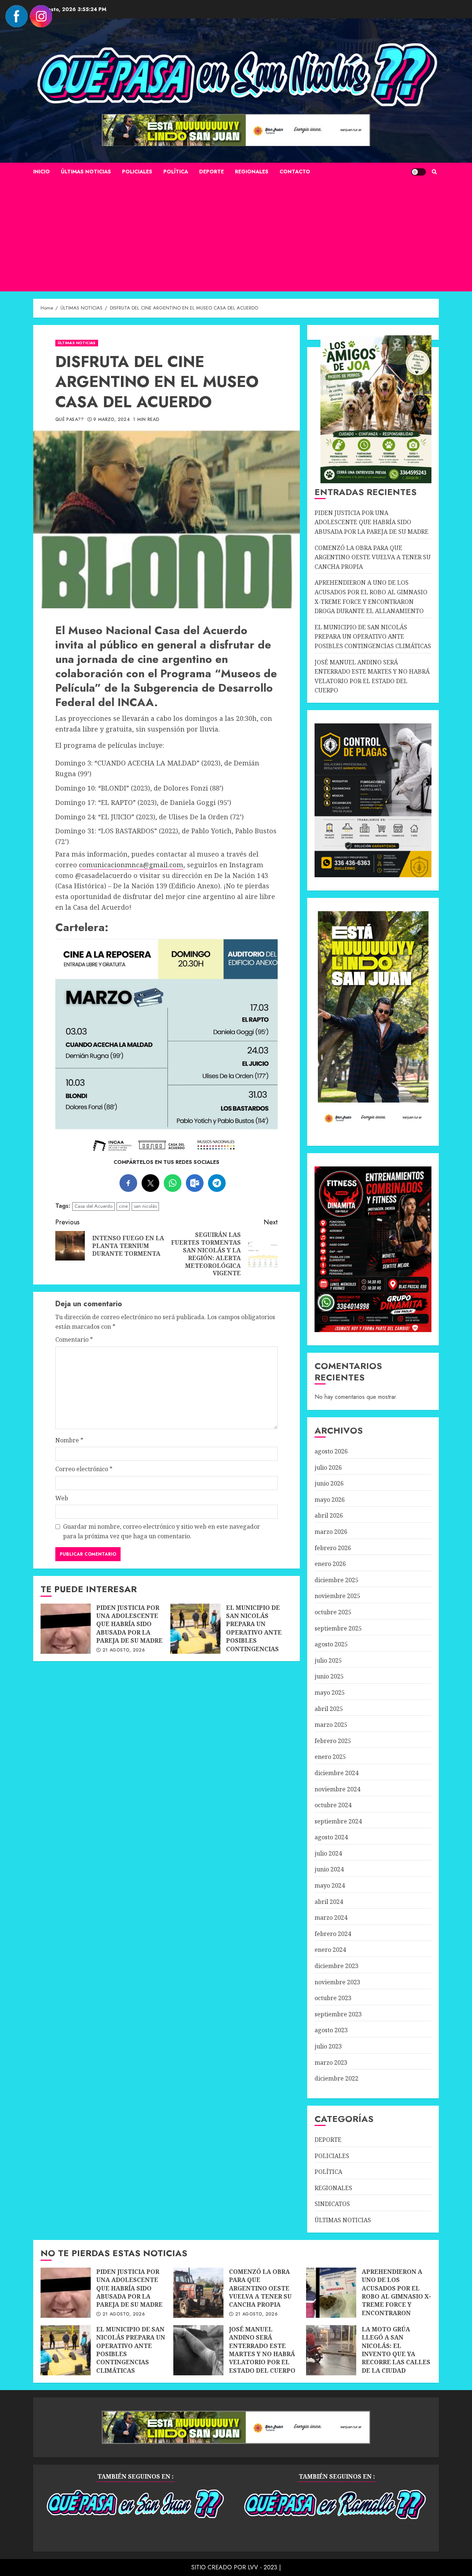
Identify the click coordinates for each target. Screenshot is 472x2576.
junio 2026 (329, 1483)
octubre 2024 (333, 1805)
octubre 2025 (333, 1612)
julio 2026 (328, 1467)
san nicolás (145, 1206)
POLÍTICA (176, 172)
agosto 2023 (331, 2030)
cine (123, 1206)
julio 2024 (328, 1853)
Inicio (41, 172)
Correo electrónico (84, 1469)
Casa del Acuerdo (93, 1206)
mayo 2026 (330, 1500)
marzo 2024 (331, 1918)
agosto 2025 (331, 1644)
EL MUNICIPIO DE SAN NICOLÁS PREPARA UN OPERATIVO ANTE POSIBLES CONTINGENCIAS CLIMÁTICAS (195, 1629)
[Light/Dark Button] (419, 172)
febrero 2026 (333, 1548)
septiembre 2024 (338, 1821)
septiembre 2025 (338, 1628)
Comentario (74, 1339)
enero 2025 (330, 1757)
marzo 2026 (331, 1532)
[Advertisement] (236, 236)
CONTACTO (295, 172)
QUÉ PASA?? (70, 420)
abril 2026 (329, 1515)
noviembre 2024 (337, 1789)
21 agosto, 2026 (124, 1650)
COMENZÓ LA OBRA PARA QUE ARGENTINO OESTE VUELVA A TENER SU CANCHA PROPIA (373, 557)
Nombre (69, 1440)
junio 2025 (329, 1676)
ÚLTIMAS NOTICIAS (86, 172)
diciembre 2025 (336, 1580)
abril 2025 (329, 1709)
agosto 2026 (331, 1451)
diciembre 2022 (336, 2078)
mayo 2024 (330, 1885)
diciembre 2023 (336, 1966)
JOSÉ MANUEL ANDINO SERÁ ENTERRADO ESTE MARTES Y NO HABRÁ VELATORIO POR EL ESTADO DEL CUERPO (198, 2350)
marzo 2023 (331, 2062)
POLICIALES (137, 172)
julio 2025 (328, 1660)
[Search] (434, 172)
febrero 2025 (333, 1741)
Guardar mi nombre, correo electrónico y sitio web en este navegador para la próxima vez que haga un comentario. (162, 1531)
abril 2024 (329, 1902)
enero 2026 (330, 1564)
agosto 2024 (331, 1837)
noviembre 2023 (337, 1982)
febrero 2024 (333, 1934)
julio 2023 (328, 2046)
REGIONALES (252, 172)
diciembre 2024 (336, 1773)
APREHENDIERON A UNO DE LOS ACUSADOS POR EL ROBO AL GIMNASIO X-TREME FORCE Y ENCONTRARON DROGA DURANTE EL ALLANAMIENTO (331, 2293)
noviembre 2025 (337, 1596)
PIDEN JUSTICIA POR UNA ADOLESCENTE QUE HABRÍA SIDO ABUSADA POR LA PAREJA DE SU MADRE (66, 1629)
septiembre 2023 (338, 2014)
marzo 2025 (331, 1725)
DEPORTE (211, 172)
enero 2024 (330, 1950)
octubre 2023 (333, 1998)
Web (62, 1498)
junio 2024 (329, 1869)
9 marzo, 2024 (112, 420)
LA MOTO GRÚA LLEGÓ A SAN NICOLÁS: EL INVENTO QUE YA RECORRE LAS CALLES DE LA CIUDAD (331, 2350)
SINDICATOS (332, 2204)
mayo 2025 (330, 1692)
